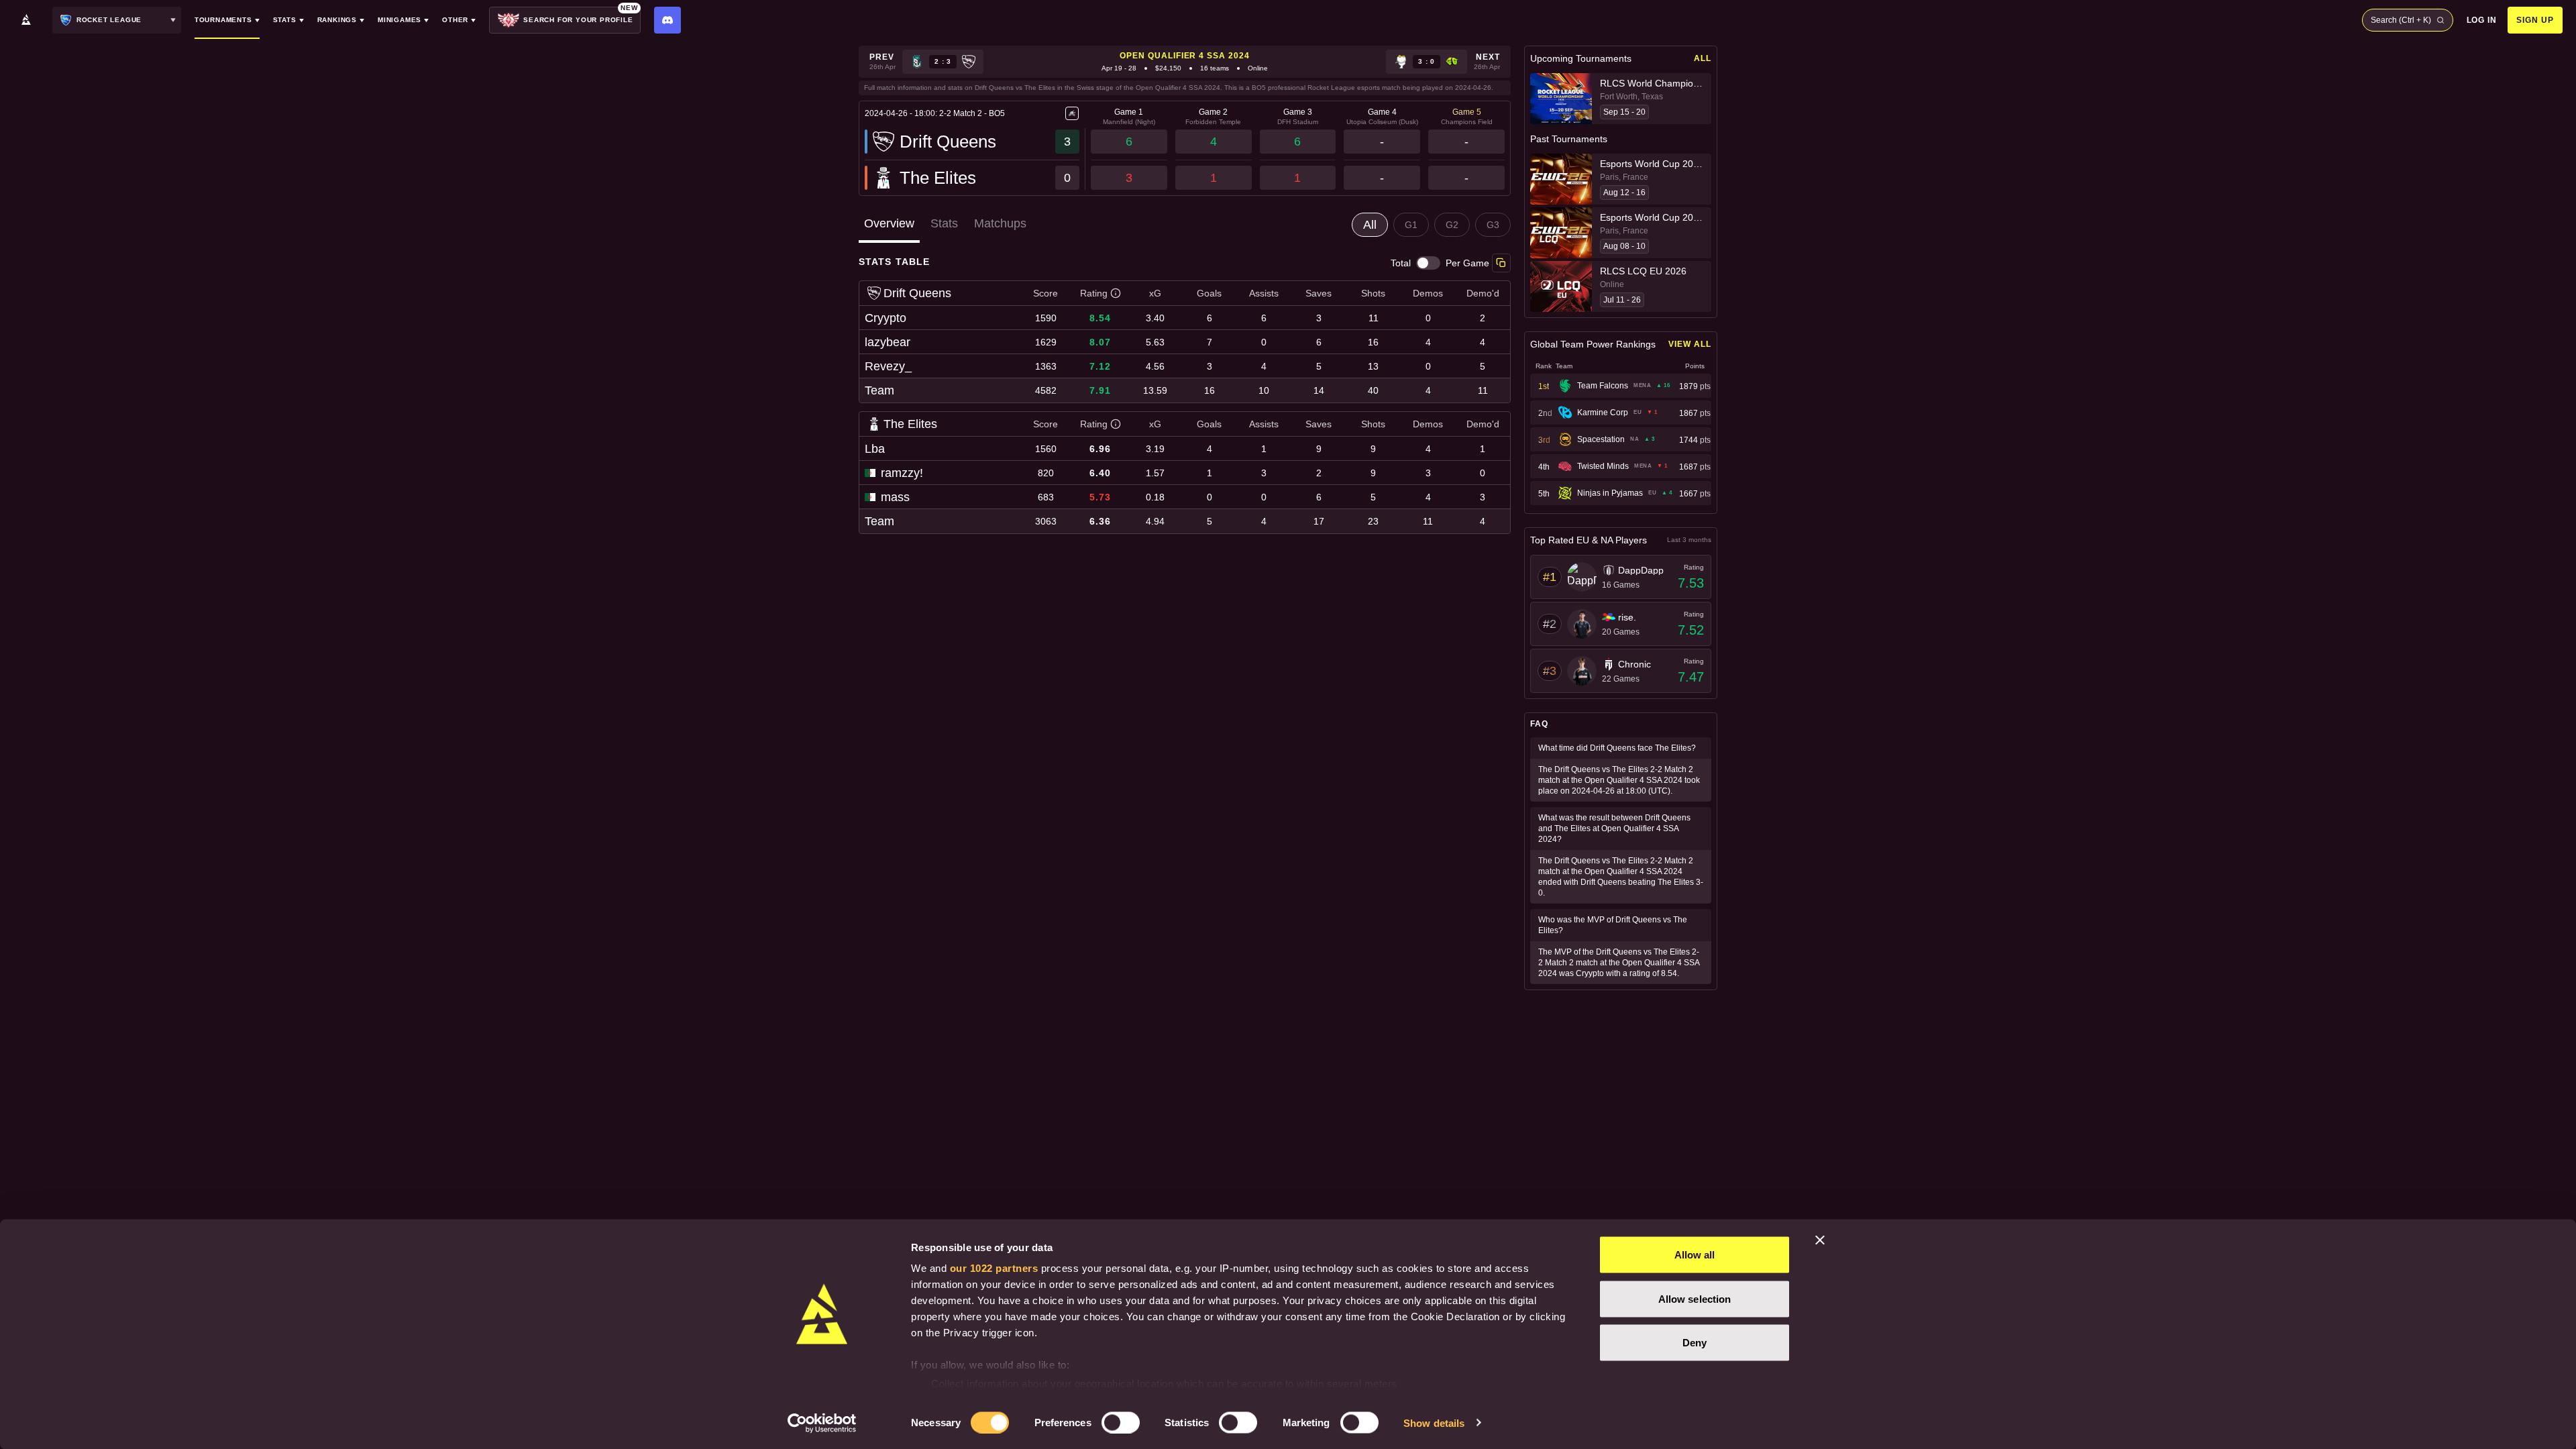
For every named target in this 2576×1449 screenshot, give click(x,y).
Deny (1695, 1343)
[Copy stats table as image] (1501, 263)
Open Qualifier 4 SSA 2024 (1185, 56)
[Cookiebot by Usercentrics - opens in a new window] (822, 1423)
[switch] (1121, 1422)
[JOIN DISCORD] (667, 20)
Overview (889, 223)
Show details (1434, 1423)
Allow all (1695, 1255)
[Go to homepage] (26, 20)
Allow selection (1695, 1298)
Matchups (1000, 223)
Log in (2482, 20)
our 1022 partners (994, 1268)
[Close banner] (1820, 1240)
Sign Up (2535, 20)
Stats (944, 223)
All (1703, 58)
